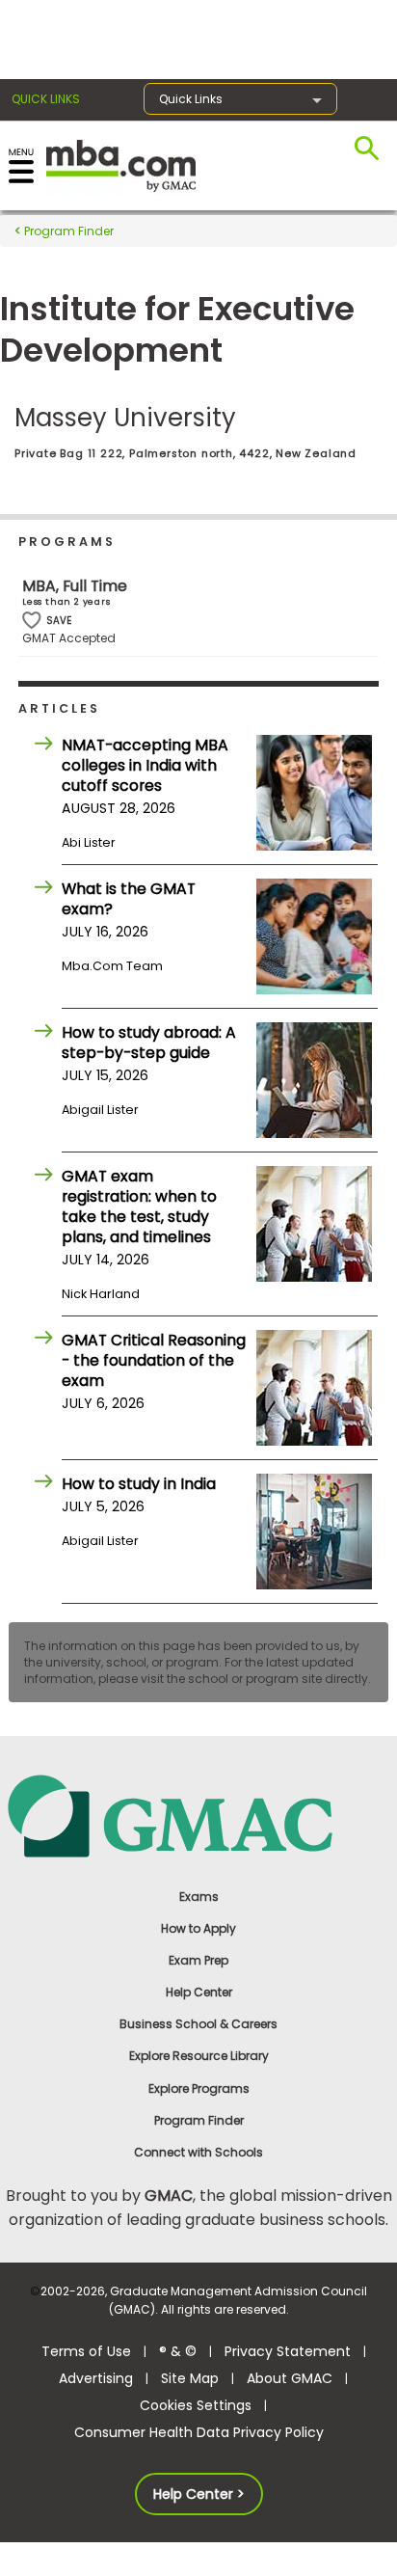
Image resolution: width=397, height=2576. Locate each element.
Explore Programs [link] (199, 2088)
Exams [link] (199, 1897)
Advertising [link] (96, 2378)
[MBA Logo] (121, 164)
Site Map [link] (190, 2378)
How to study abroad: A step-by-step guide (149, 1043)
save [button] (32, 621)
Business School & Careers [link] (198, 2024)
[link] (199, 1815)
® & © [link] (178, 2351)
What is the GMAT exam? (129, 899)
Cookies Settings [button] (196, 2405)
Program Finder (67, 231)
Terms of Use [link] (86, 2351)
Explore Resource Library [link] (199, 2056)
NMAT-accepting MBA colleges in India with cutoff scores (145, 765)
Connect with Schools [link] (198, 2152)
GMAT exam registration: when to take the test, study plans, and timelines (139, 1207)
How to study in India (139, 1484)
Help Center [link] (199, 1992)
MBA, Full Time (75, 586)
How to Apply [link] (198, 1928)
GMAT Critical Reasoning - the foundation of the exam (154, 1360)
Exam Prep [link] (198, 1960)
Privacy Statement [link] (288, 2351)
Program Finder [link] (199, 2120)
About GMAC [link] (290, 2378)
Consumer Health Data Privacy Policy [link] (199, 2432)
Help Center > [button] (199, 2494)
